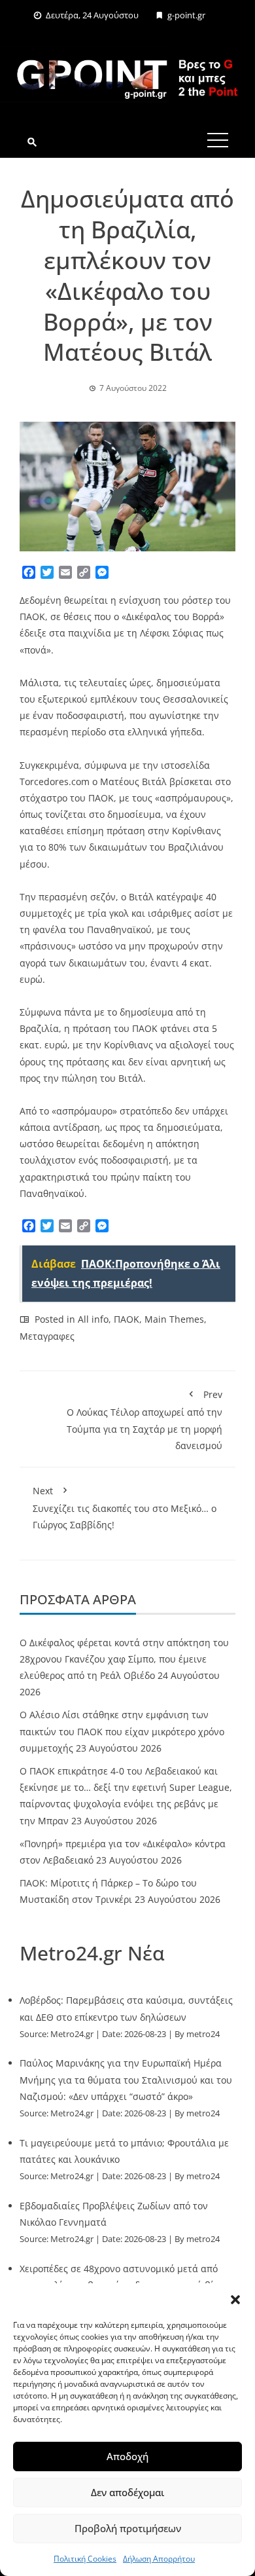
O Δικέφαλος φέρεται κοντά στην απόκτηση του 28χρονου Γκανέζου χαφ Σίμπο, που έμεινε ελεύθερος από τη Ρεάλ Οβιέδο (124, 1659)
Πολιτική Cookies (85, 2559)
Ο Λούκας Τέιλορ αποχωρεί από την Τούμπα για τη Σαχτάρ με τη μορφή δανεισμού (144, 1420)
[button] (235, 2300)
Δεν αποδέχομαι (127, 2492)
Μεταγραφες (47, 1336)
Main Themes (174, 1319)
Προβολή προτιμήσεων (128, 2528)
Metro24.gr (72, 2034)
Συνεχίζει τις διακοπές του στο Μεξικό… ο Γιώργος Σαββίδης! (125, 1508)
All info (93, 1319)
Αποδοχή (127, 2456)
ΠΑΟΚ (127, 1319)
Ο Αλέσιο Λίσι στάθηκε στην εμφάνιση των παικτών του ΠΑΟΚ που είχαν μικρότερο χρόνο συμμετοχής (122, 1731)
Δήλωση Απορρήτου (159, 2559)
